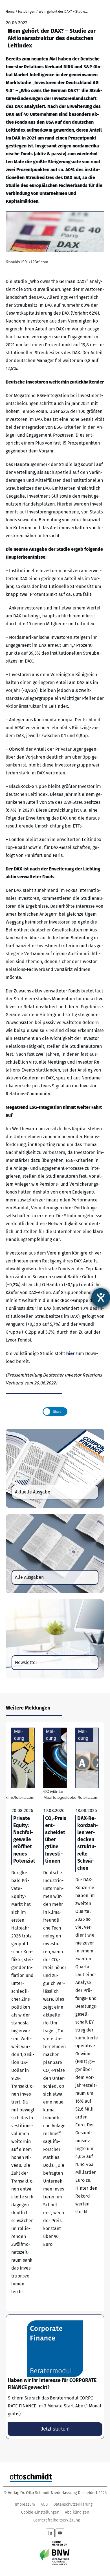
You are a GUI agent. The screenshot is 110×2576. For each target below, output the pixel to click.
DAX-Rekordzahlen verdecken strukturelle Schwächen (87, 2017)
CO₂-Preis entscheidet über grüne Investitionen (55, 2017)
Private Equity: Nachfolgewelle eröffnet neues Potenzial (23, 2017)
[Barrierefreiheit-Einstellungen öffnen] (101, 1297)
